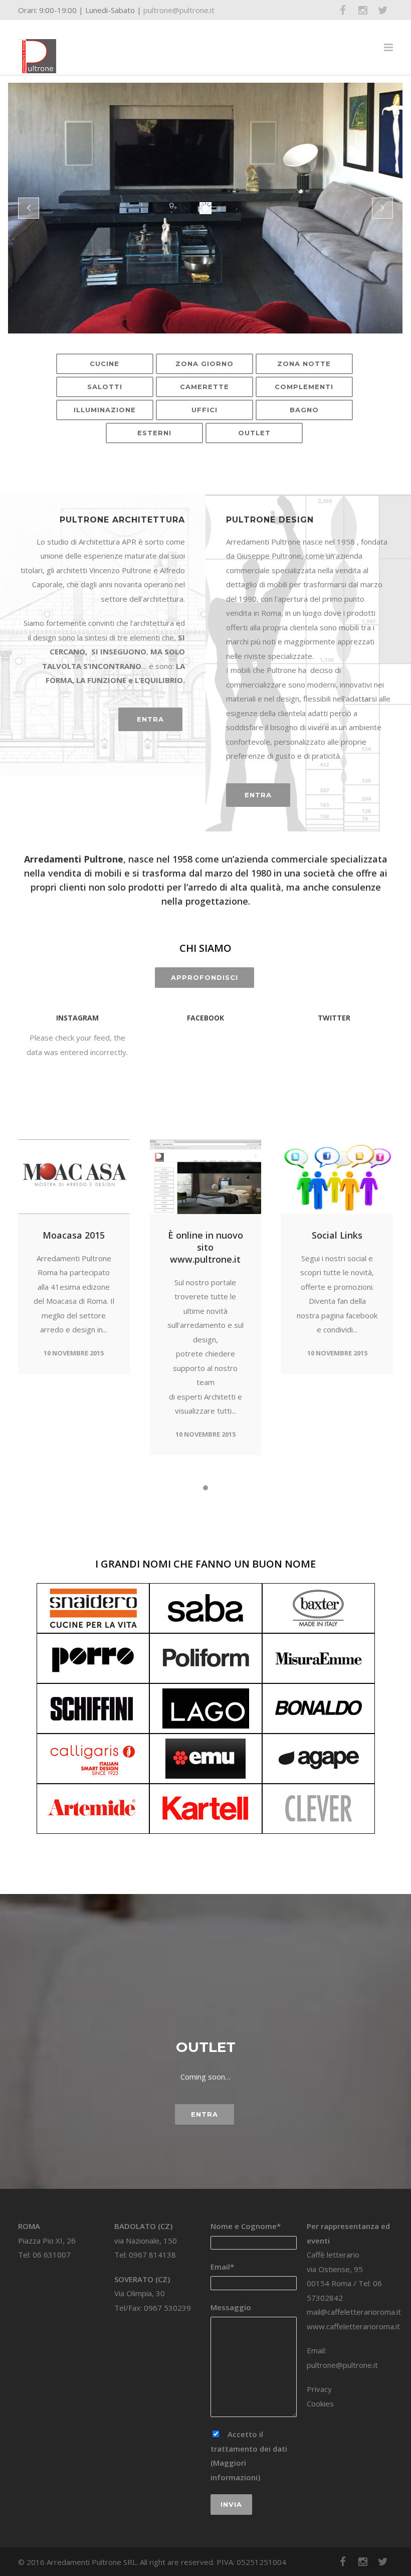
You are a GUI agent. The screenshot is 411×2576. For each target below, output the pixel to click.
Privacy (319, 2389)
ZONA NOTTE (304, 364)
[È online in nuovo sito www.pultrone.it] (206, 1176)
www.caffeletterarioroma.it (353, 2326)
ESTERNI (154, 433)
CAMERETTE (204, 387)
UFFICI (204, 410)
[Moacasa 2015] (74, 1176)
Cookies (320, 2403)
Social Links (337, 1235)
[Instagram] (363, 10)
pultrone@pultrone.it (179, 10)
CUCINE (105, 364)
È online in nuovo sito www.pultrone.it (205, 1247)
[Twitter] (383, 10)
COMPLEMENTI (304, 387)
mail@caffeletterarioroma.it (354, 2312)
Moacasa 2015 (74, 1235)
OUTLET (254, 433)
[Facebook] (343, 10)
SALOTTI (105, 387)
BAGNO (304, 410)
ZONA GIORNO (204, 364)
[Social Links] (337, 1176)
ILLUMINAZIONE (105, 410)
